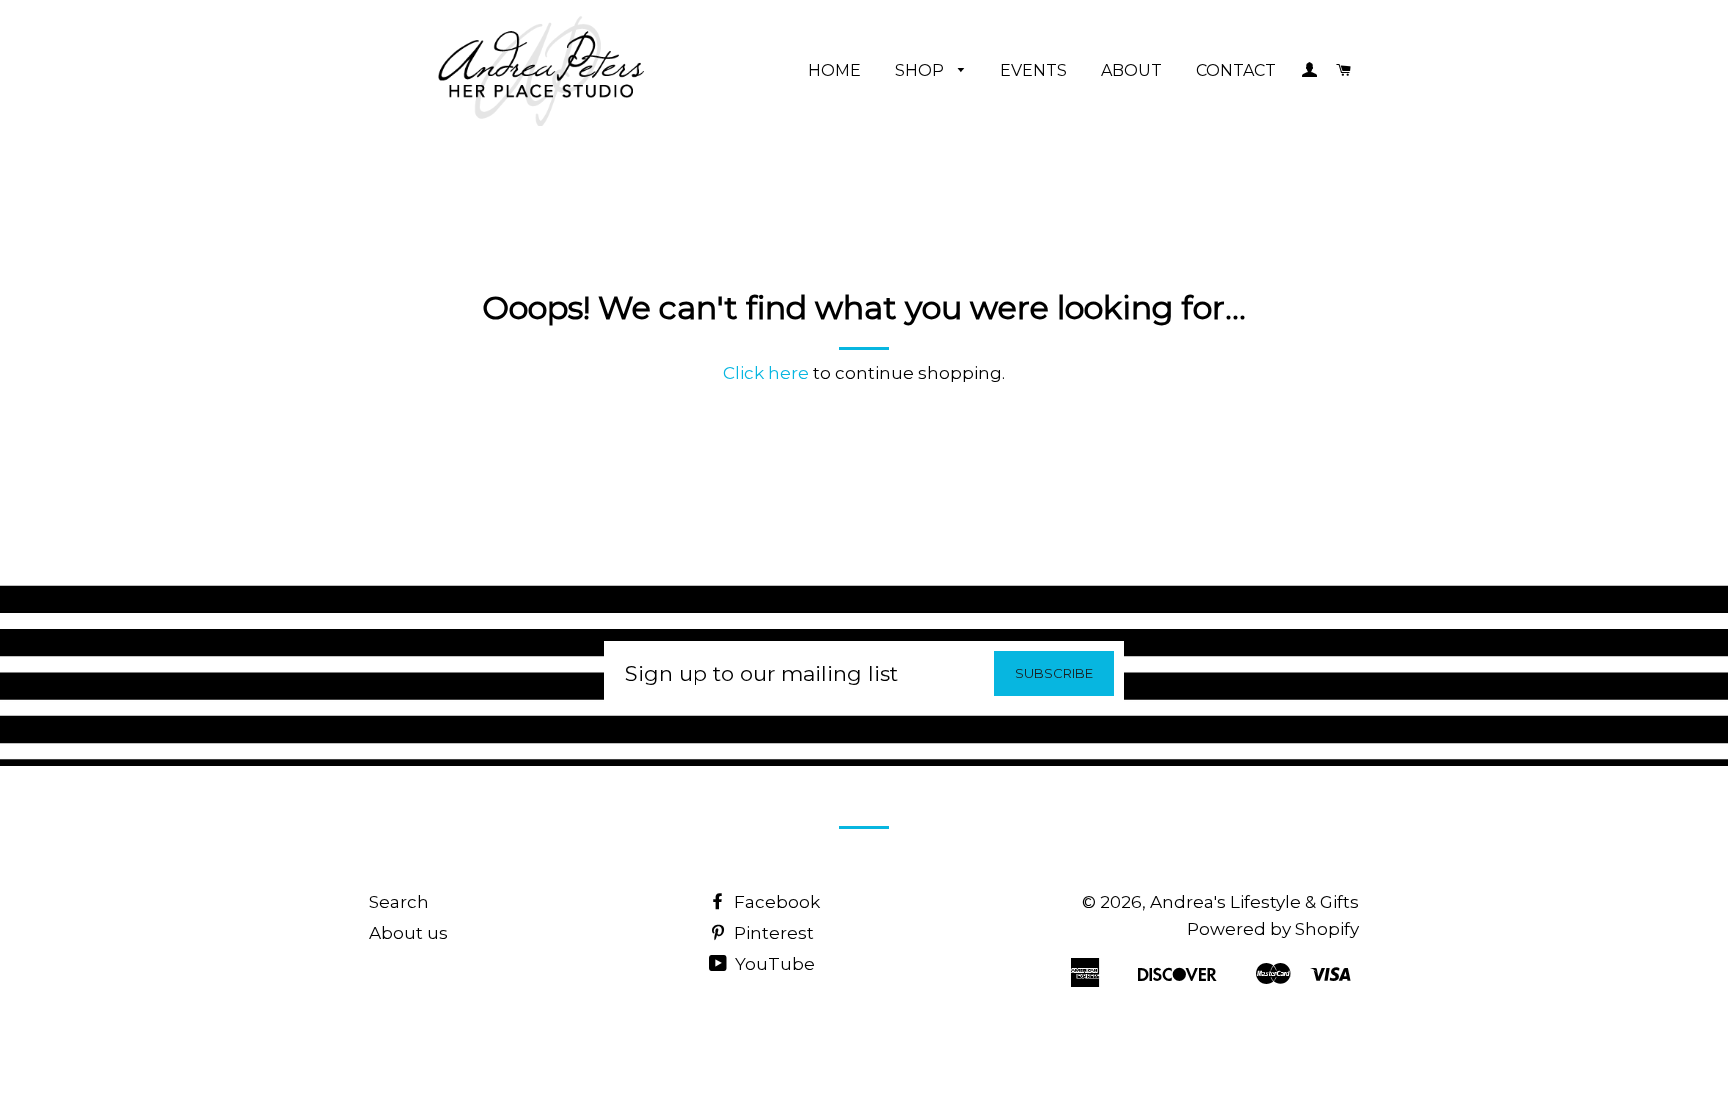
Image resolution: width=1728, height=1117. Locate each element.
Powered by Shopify (1273, 929)
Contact (1236, 70)
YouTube (773, 964)
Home (834, 70)
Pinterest (772, 933)
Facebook (775, 902)
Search (399, 902)
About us (408, 933)
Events (1033, 70)
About (1131, 70)
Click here (766, 373)
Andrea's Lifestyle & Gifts (1254, 902)
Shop (921, 70)
